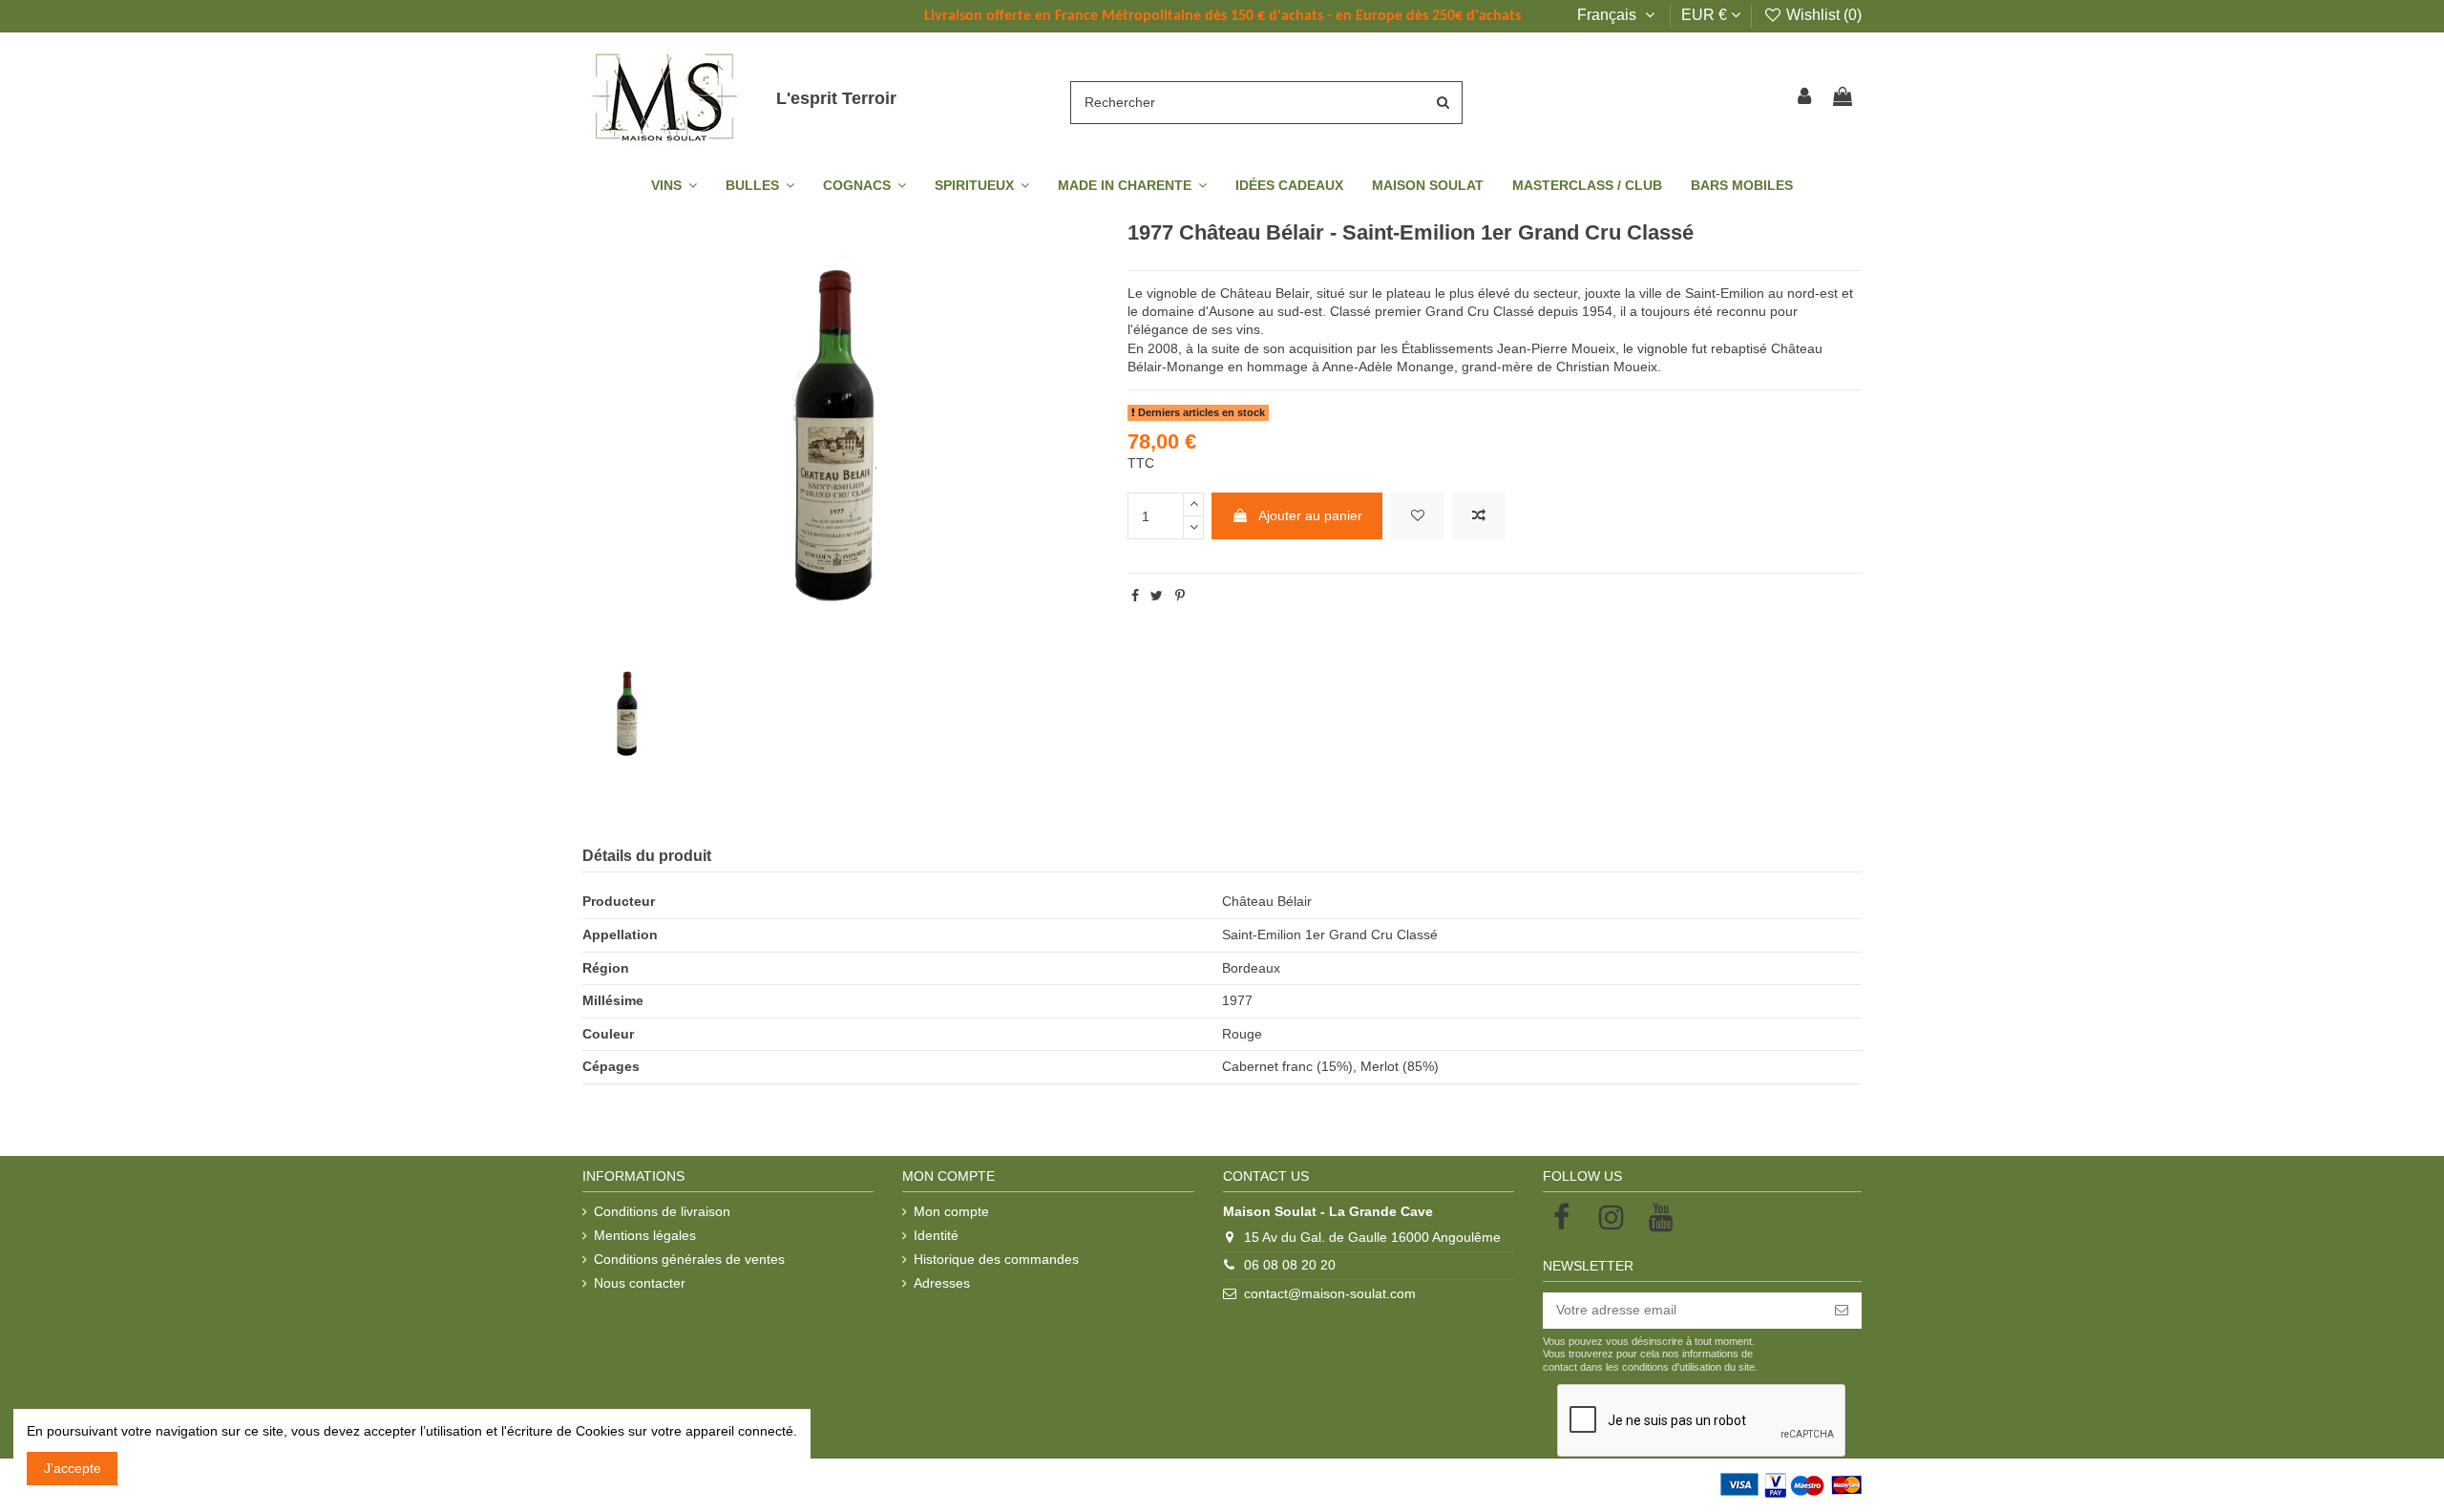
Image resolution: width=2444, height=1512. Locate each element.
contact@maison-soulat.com (1330, 1293)
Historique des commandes (996, 1259)
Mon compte (951, 1211)
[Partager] (1135, 596)
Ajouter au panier (1310, 515)
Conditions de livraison (662, 1211)
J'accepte (73, 1468)
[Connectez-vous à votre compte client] (1805, 98)
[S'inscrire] (1842, 1311)
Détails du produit (647, 856)
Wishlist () (1822, 15)
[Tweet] (1157, 596)
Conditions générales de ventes (689, 1259)
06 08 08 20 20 (1290, 1265)
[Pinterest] (1180, 596)
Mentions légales (645, 1235)
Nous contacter (640, 1283)
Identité (936, 1235)
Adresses (942, 1283)
